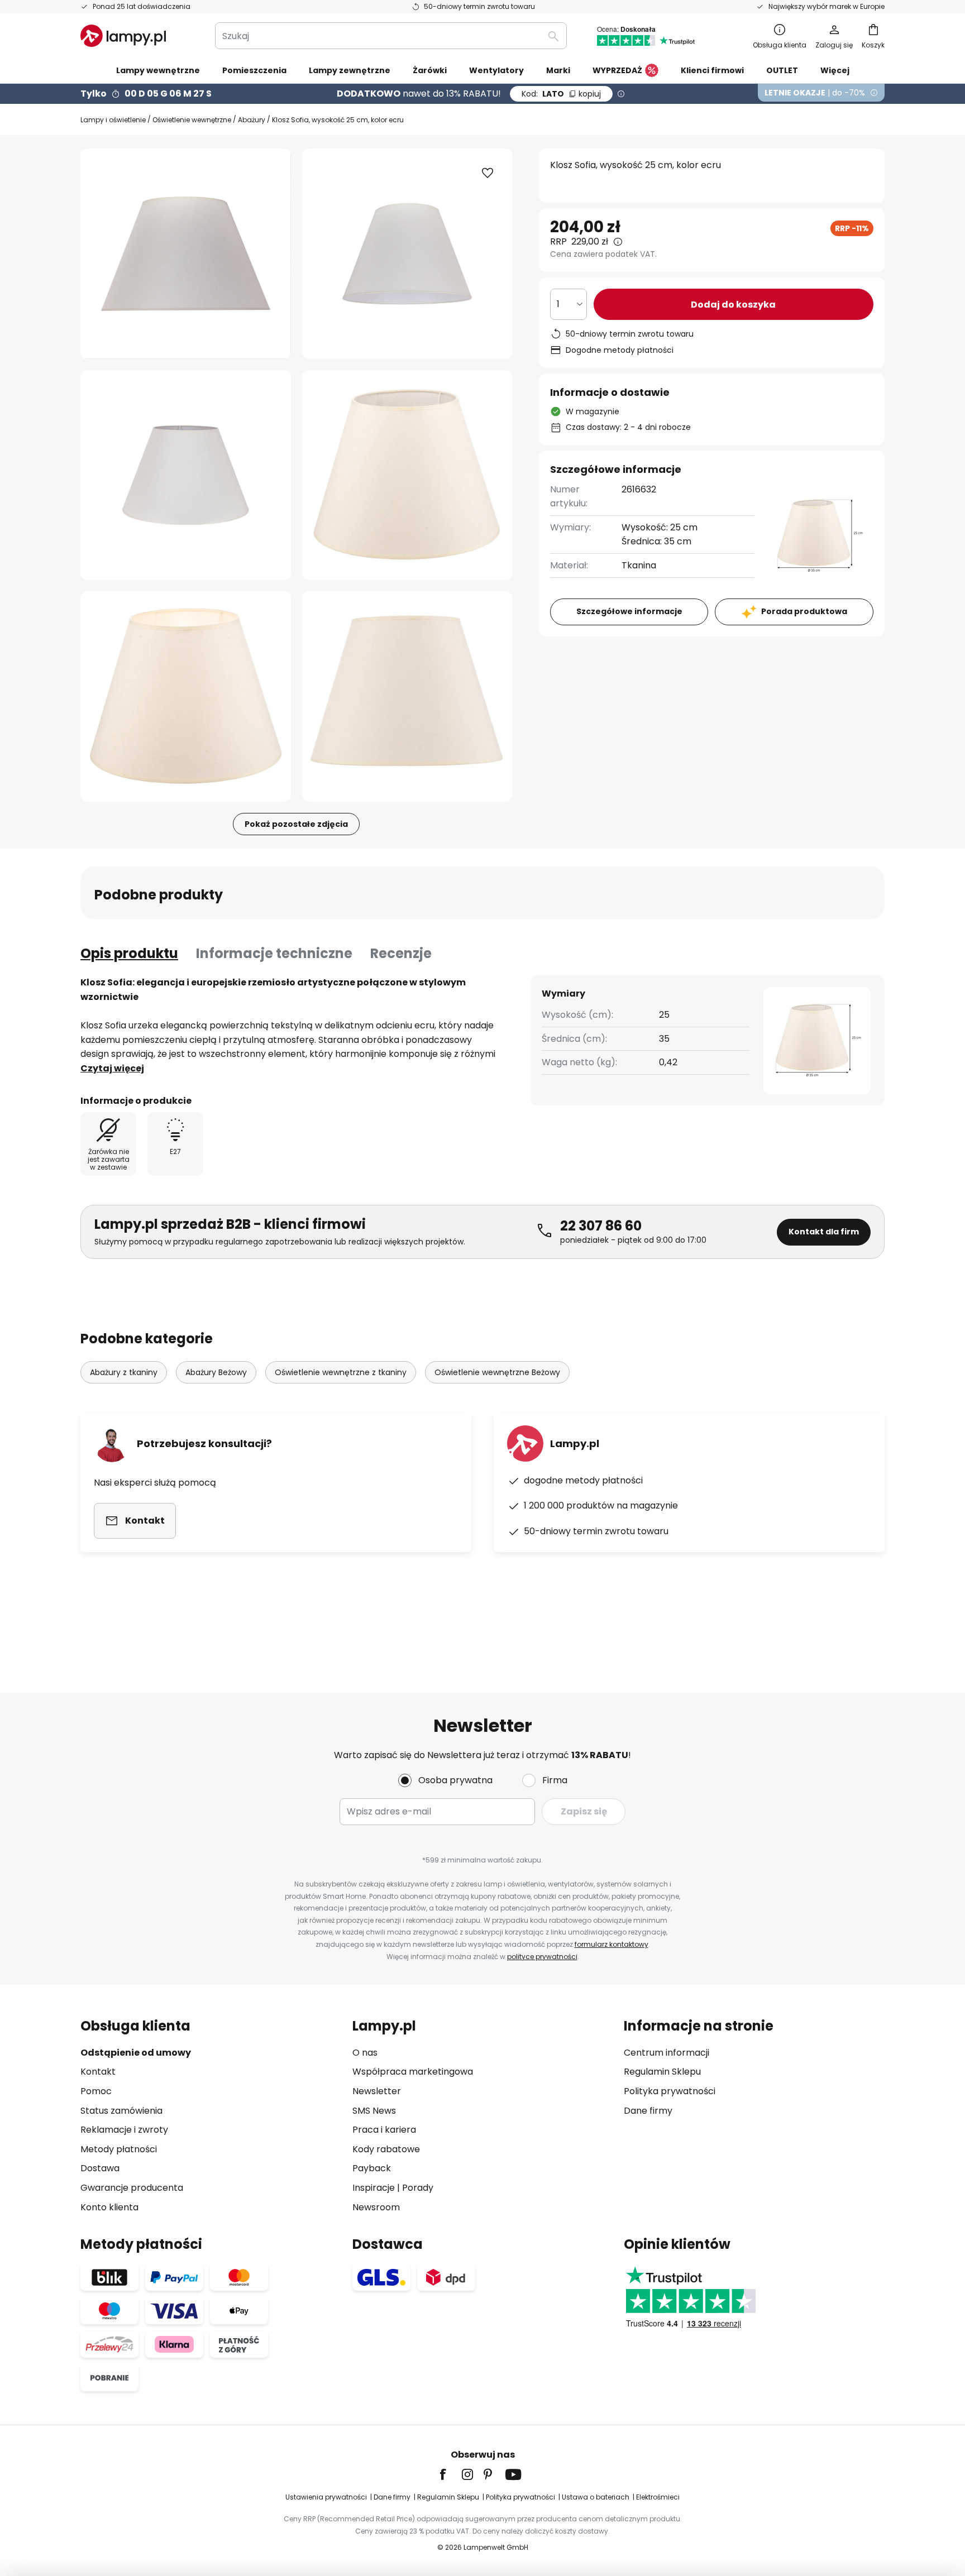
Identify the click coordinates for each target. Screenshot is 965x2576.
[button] (186, 475)
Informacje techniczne (274, 953)
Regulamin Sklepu (662, 2072)
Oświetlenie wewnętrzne (192, 120)
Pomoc (96, 2091)
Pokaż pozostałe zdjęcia (296, 824)
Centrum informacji (667, 2053)
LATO (561, 94)
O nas (365, 2053)
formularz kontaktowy (612, 1944)
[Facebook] (450, 2474)
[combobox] (391, 36)
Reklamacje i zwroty (124, 2130)
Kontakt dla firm (824, 1232)
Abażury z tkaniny (124, 1372)
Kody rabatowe (386, 2149)
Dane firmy (648, 2111)
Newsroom (376, 2207)
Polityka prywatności (670, 2091)
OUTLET (782, 70)
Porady (418, 2188)
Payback (372, 2168)
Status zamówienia (121, 2111)
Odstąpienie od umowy (136, 2053)
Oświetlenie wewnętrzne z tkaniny (341, 1372)
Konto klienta (109, 2207)
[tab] (129, 954)
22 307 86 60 (601, 1226)
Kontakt (98, 2072)
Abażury (252, 120)
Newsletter (377, 2091)
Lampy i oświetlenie (113, 120)
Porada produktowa (804, 611)
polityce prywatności (542, 1957)
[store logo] (123, 36)
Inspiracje (374, 2188)
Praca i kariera (384, 2130)
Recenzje (401, 953)
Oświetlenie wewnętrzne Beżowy (497, 1372)
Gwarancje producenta (132, 2188)
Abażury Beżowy (216, 1372)
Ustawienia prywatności (326, 2497)
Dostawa (100, 2168)
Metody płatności (119, 2149)
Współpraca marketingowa (413, 2072)
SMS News (374, 2111)
